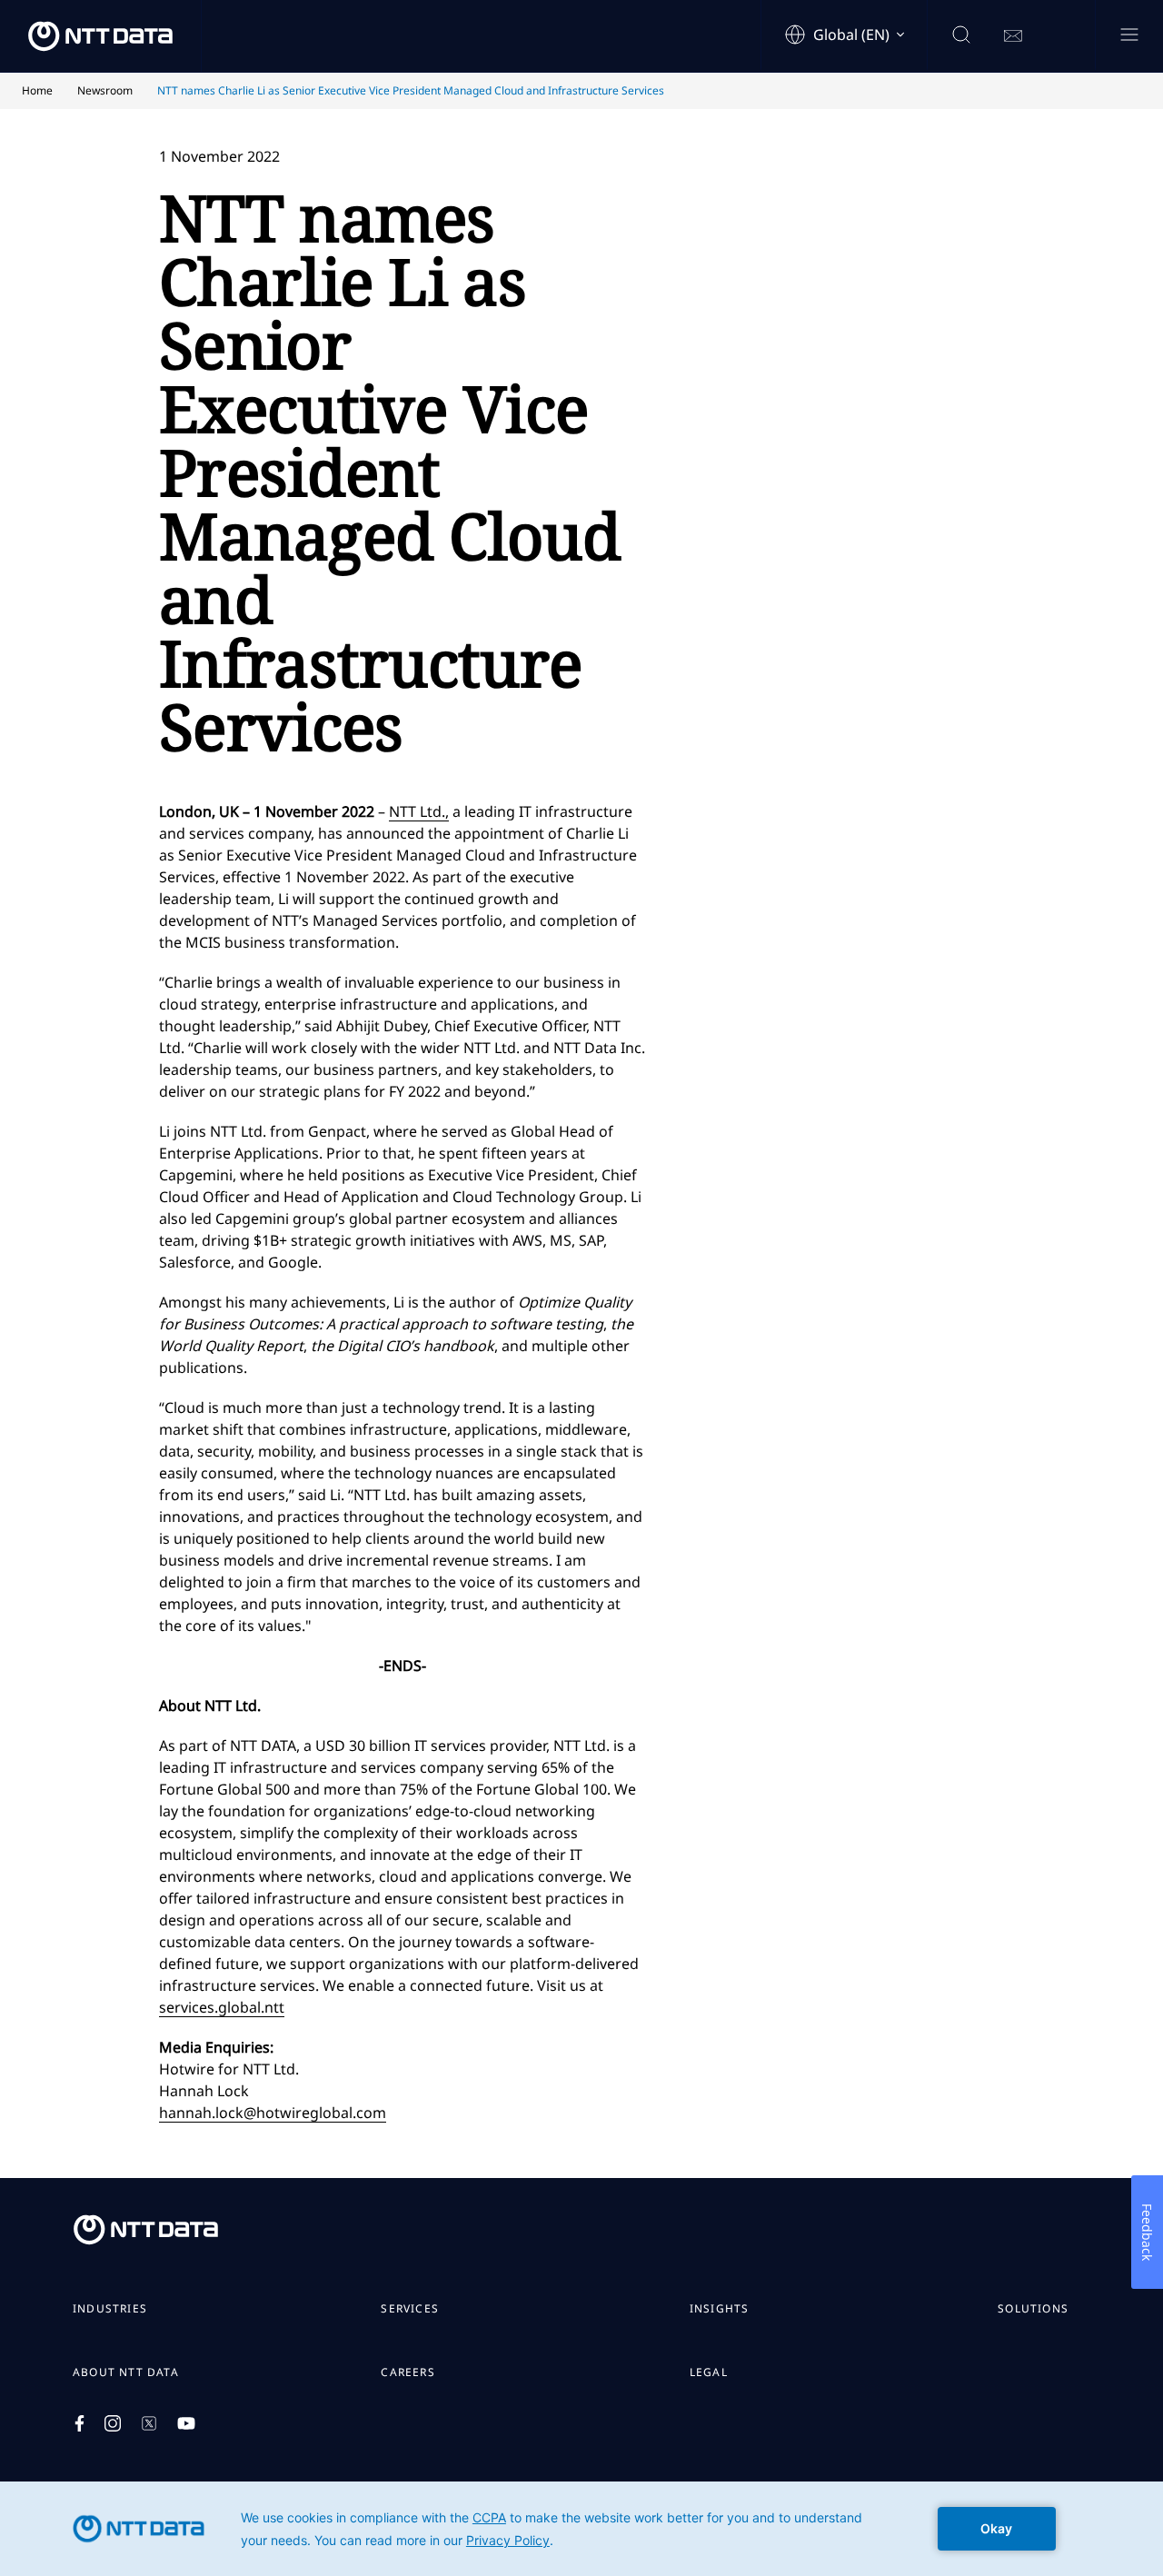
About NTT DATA (126, 2372)
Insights (720, 2309)
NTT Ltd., (419, 811)
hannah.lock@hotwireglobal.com (273, 2113)
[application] (581, 2529)
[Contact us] (1013, 36)
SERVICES (410, 2309)
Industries (110, 2309)
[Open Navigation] (1129, 36)
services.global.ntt (222, 2007)
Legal (709, 2372)
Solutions (1033, 2309)
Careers (408, 2372)
